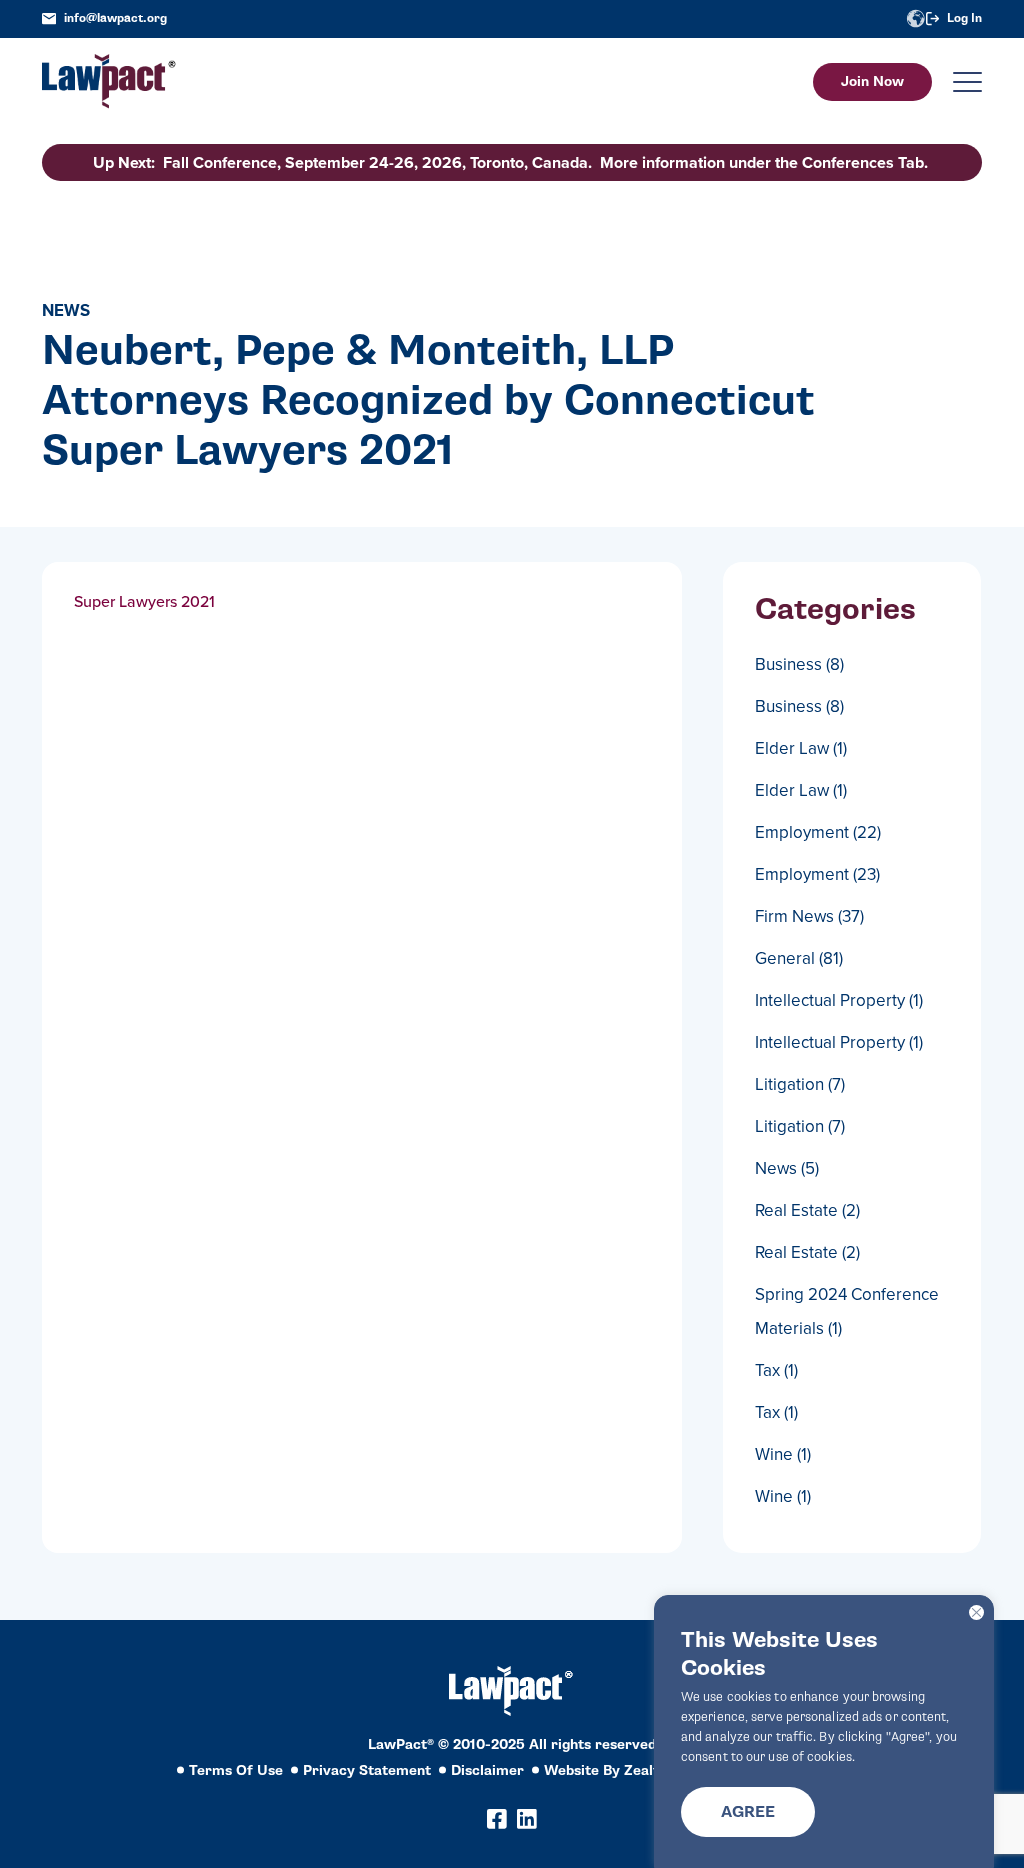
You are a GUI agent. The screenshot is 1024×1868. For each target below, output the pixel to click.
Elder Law (801, 748)
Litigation (800, 1084)
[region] (824, 1731)
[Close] (976, 1612)
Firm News (809, 916)
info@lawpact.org (115, 18)
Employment (818, 832)
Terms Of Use (236, 1770)
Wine (783, 1454)
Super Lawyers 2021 (144, 601)
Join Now (872, 81)
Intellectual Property (839, 1000)
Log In (964, 18)
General (799, 958)
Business (799, 664)
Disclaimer (487, 1770)
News (787, 1168)
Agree (748, 1812)
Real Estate (807, 1210)
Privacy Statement (367, 1770)
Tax (776, 1370)
